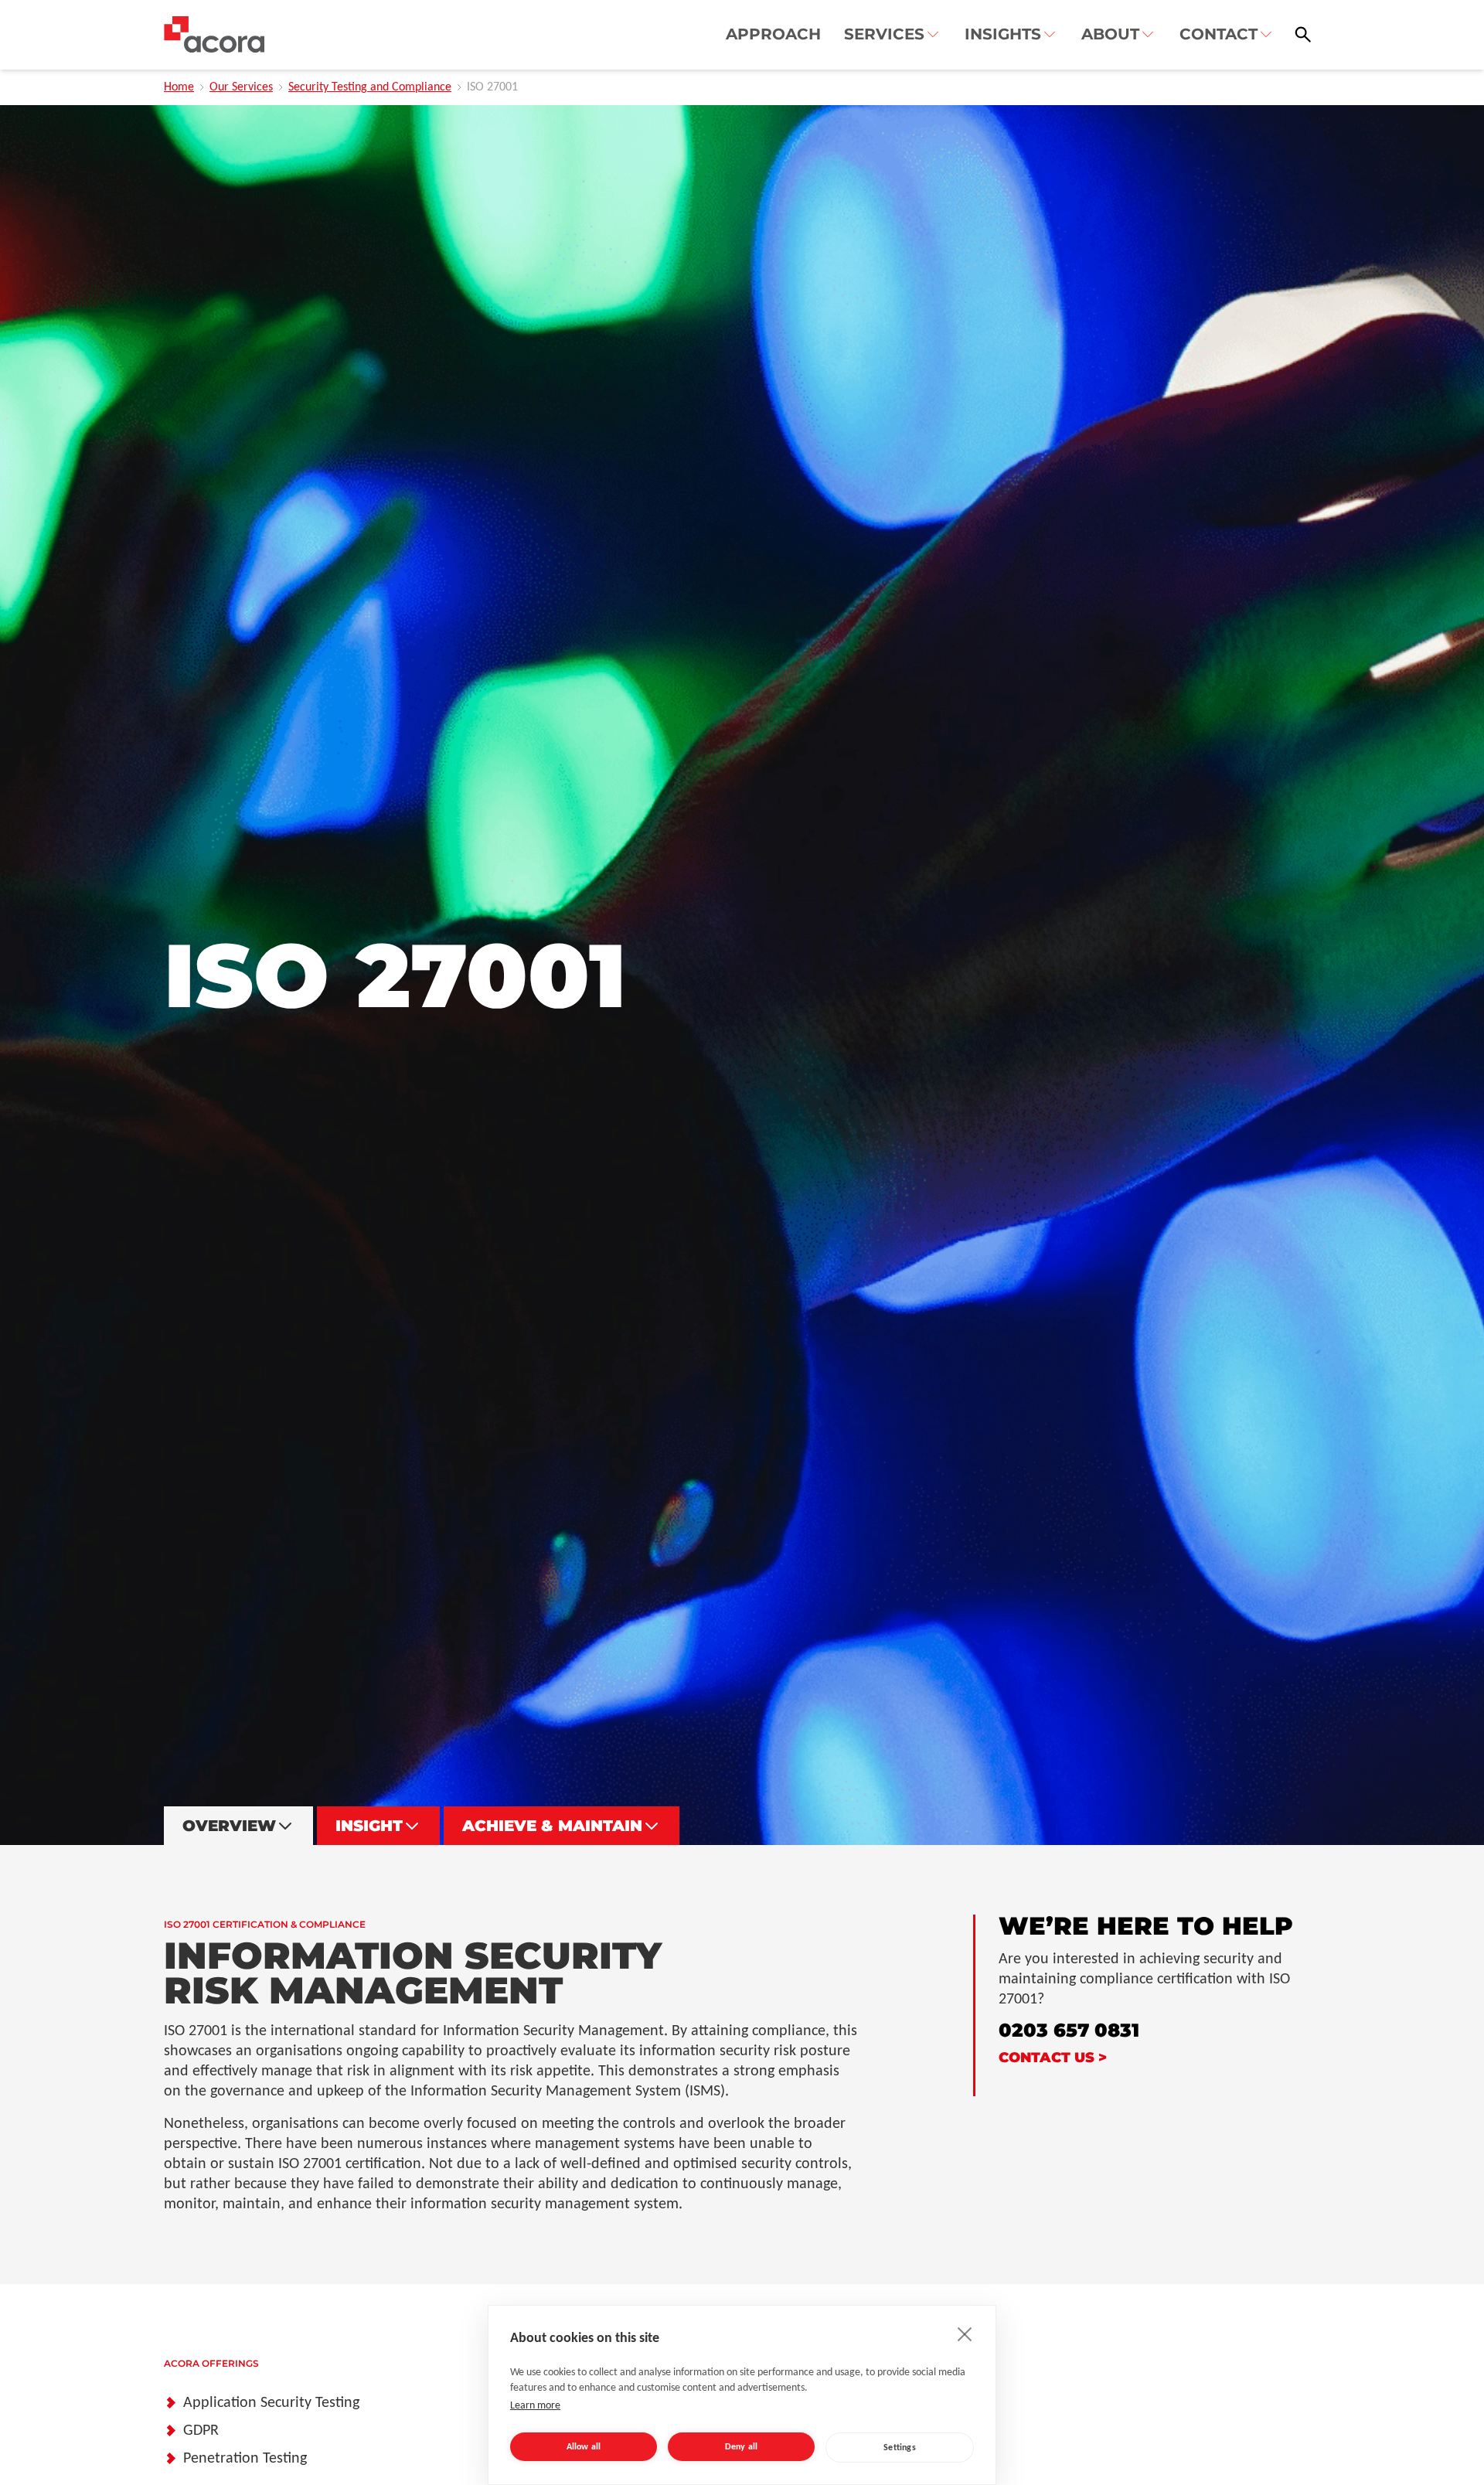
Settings (900, 2448)
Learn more (535, 2406)
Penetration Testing (245, 2459)
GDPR (201, 2431)
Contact (1219, 34)
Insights (1003, 34)
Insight (369, 1826)
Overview (229, 1826)
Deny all (742, 2447)
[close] (965, 2334)
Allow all (584, 2447)
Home (179, 87)
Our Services (241, 87)
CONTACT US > (1053, 2058)
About (1110, 34)
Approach (773, 34)
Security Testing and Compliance (370, 87)
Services (884, 34)
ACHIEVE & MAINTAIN (552, 1826)
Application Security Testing (271, 2403)
